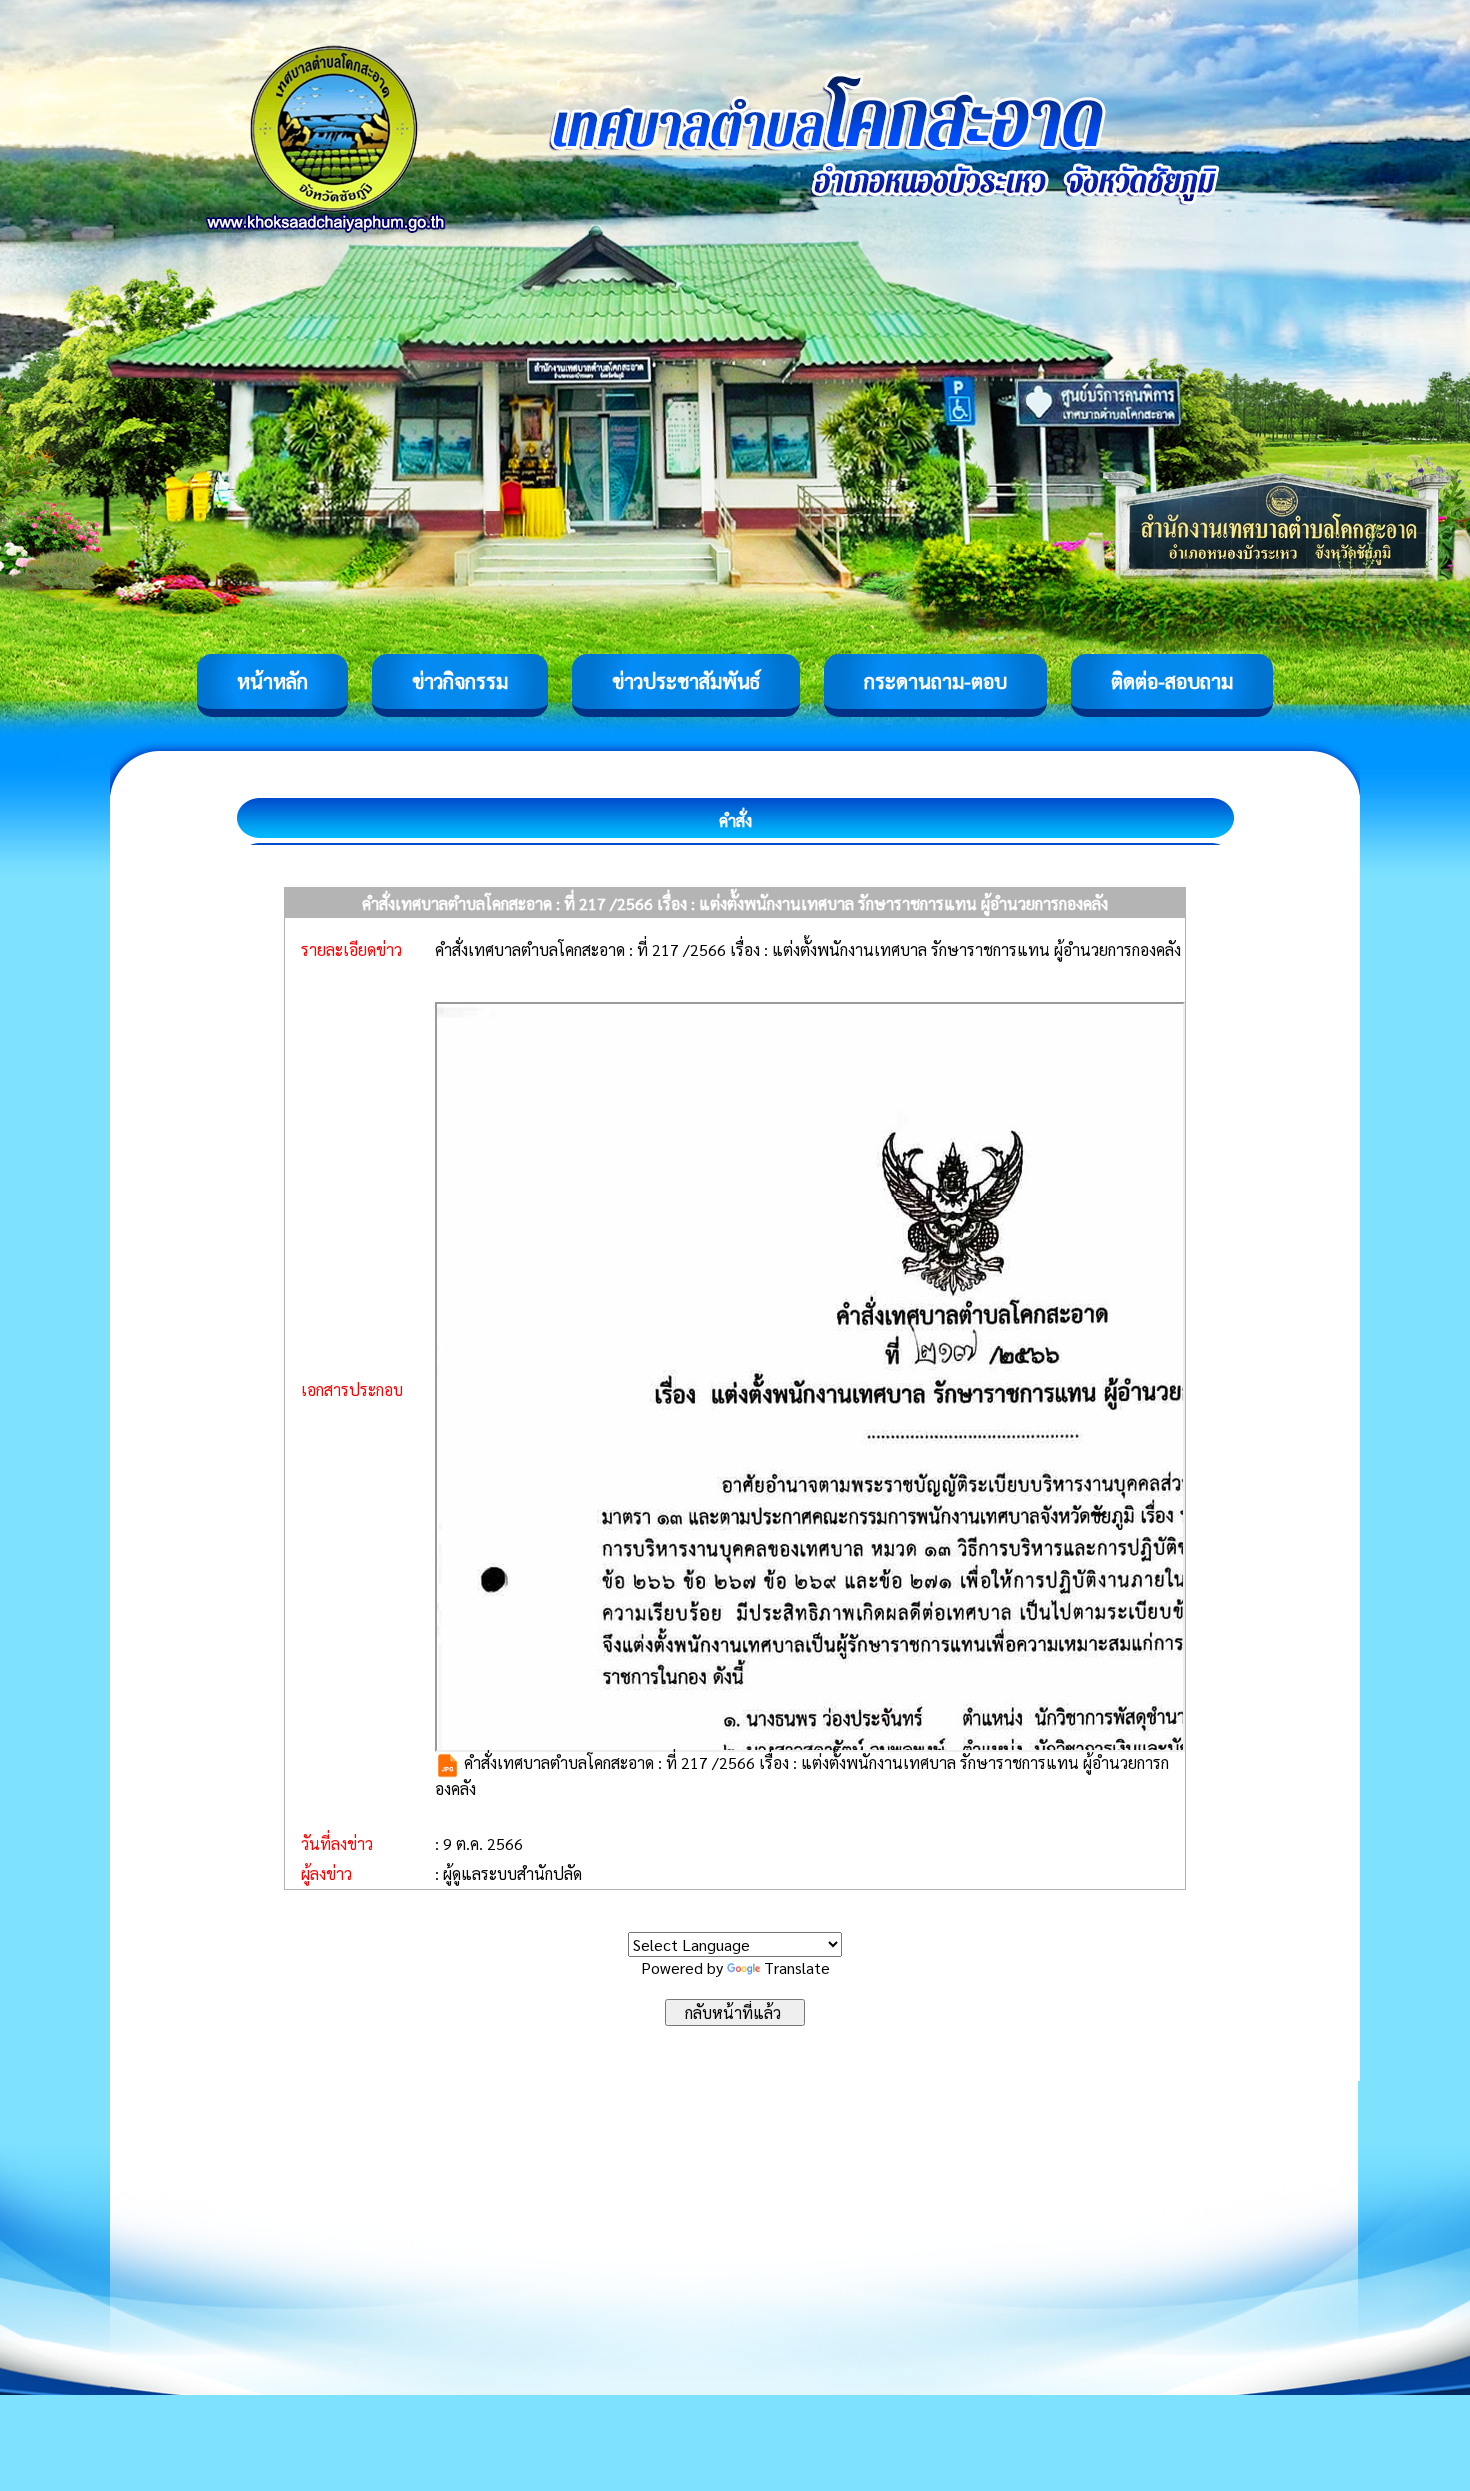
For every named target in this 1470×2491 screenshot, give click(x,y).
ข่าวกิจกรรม (460, 681)
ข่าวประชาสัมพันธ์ (686, 681)
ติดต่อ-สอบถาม (1172, 681)
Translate (797, 1967)
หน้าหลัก (272, 681)
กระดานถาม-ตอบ (935, 681)
